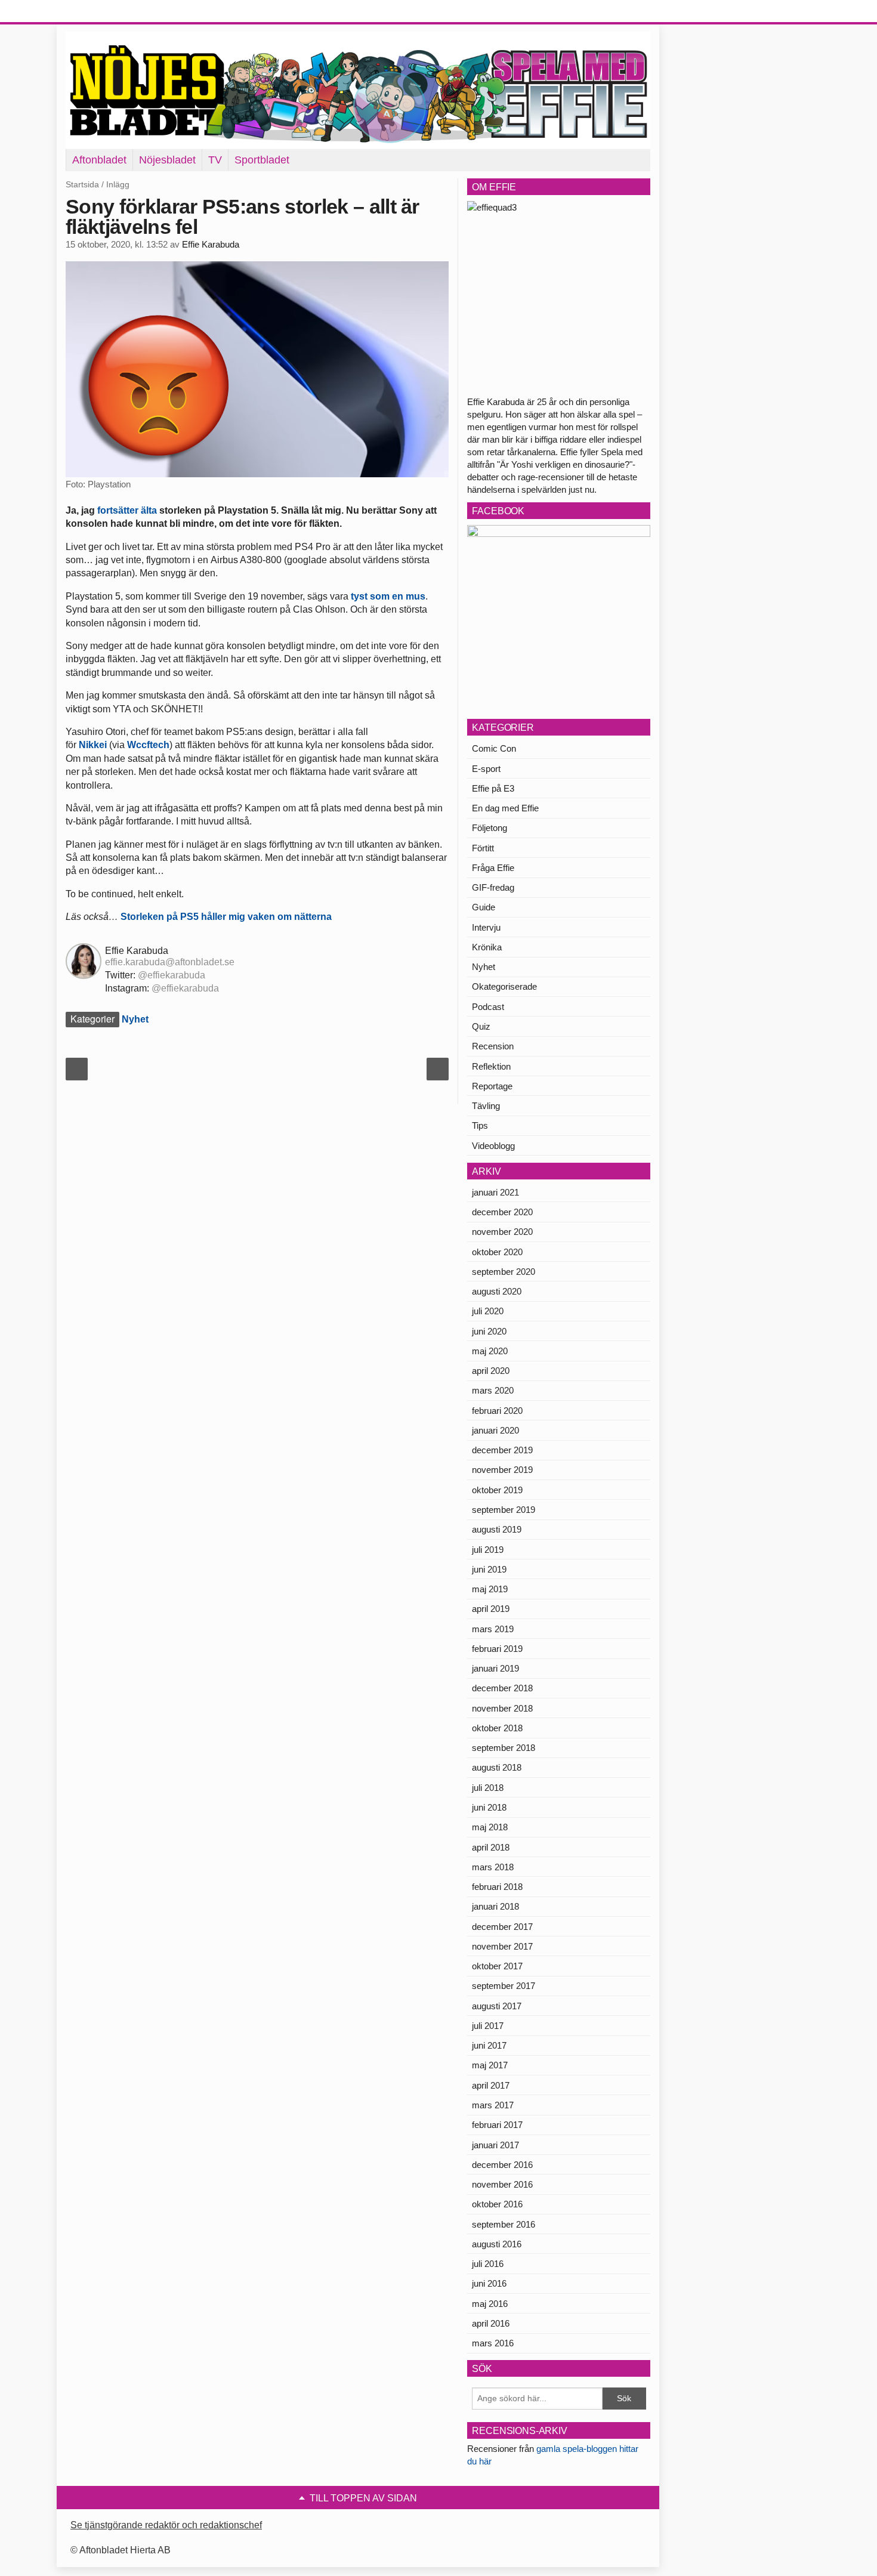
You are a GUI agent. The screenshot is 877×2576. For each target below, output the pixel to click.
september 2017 (504, 1986)
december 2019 (502, 1450)
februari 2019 (497, 1649)
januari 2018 (495, 1906)
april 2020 (491, 1371)
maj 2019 (490, 1589)
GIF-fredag (493, 887)
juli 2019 (488, 1550)
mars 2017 (493, 2105)
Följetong (490, 828)
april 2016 (491, 2323)
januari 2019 (495, 1668)
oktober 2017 (497, 1966)
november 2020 (502, 1232)
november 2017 (502, 1946)
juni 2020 (489, 1331)
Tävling (486, 1106)
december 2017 (502, 1927)
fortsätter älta (127, 510)
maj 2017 (490, 2065)
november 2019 (502, 1470)
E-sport (486, 769)
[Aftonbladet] (110, 12)
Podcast (488, 1007)
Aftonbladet (99, 160)
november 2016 (502, 2184)
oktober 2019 (497, 1490)
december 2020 (502, 1212)
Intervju (486, 927)
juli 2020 (488, 1311)
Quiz (481, 1026)
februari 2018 (497, 1887)
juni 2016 (489, 2283)
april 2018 (491, 1847)
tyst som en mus (388, 596)
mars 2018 (493, 1867)
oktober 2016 (497, 2204)
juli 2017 (488, 2026)
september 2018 (504, 1748)
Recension (493, 1046)
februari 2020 (497, 1411)
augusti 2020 (497, 1291)
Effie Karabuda (211, 245)
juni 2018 (489, 1807)
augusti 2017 (497, 2006)
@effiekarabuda (172, 975)
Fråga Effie (493, 868)
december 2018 (502, 1688)
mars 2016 (493, 2343)
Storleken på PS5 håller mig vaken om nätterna (226, 917)
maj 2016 (490, 2304)
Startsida (82, 184)
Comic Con (494, 748)
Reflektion (491, 1066)
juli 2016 (488, 2264)
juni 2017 (489, 2045)
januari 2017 (495, 2145)
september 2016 (504, 2224)
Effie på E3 (493, 788)
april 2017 (491, 2085)
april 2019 (491, 1609)
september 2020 (504, 1272)
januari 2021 (495, 1192)
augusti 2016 (497, 2244)
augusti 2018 (497, 1767)
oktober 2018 (497, 1728)
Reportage (492, 1086)
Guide (484, 907)
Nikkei (93, 745)
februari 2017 (497, 2125)
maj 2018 (490, 1827)
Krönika (487, 947)
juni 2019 (489, 1569)
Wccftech (148, 745)
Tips (480, 1125)
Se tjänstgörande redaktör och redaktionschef (166, 2525)
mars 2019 (493, 1629)
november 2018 (502, 1708)
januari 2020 (495, 1430)
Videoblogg (493, 1146)
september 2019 (504, 1510)
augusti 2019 (497, 1529)
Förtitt (483, 848)
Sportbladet (262, 160)
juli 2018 (488, 1788)
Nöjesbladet (167, 160)
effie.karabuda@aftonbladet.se (170, 962)
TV (215, 160)
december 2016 (502, 2165)
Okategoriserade (504, 986)
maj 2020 (490, 1351)
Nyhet (135, 1019)
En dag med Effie (505, 808)
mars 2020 (493, 1390)
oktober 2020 (497, 1252)
